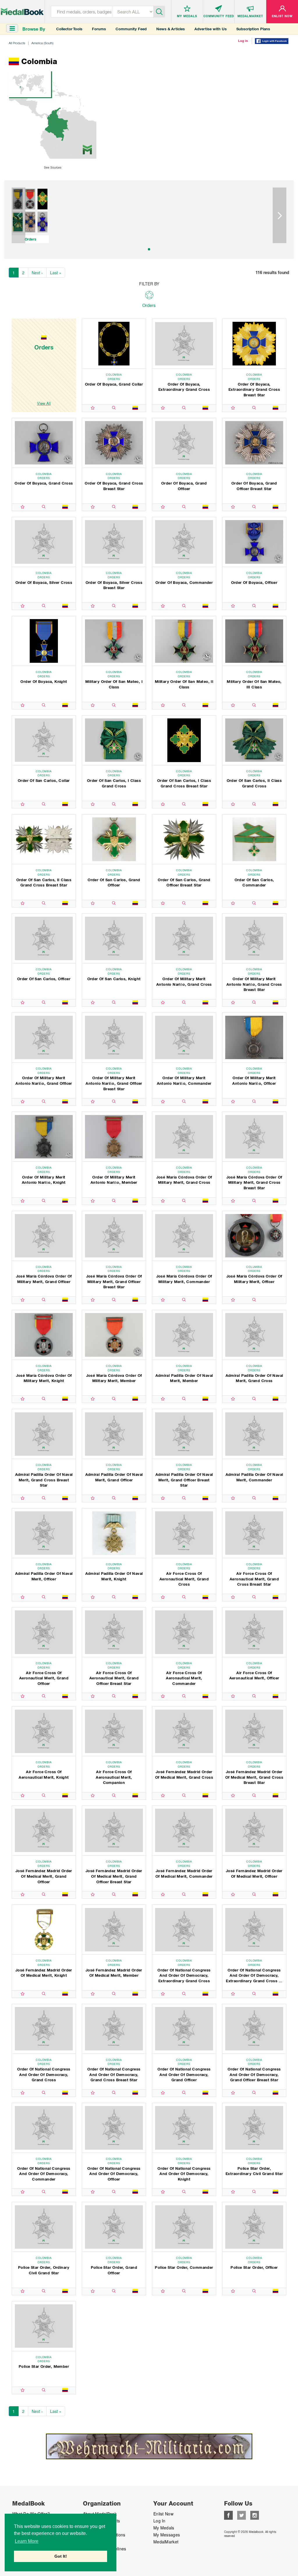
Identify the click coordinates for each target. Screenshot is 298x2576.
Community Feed (131, 29)
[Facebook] (228, 2515)
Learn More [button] (27, 2541)
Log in (243, 41)
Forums (99, 29)
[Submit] (159, 11)
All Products (17, 43)
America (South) (42, 43)
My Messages (167, 2535)
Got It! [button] (61, 2556)
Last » (56, 273)
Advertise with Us (211, 29)
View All (44, 403)
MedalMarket (166, 2542)
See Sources (53, 167)
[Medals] (22, 10)
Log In (159, 2521)
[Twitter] (242, 2515)
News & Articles (171, 29)
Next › (37, 273)
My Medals (164, 2528)
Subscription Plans (253, 29)
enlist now (163, 2514)
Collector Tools (69, 29)
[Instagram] (255, 2515)
